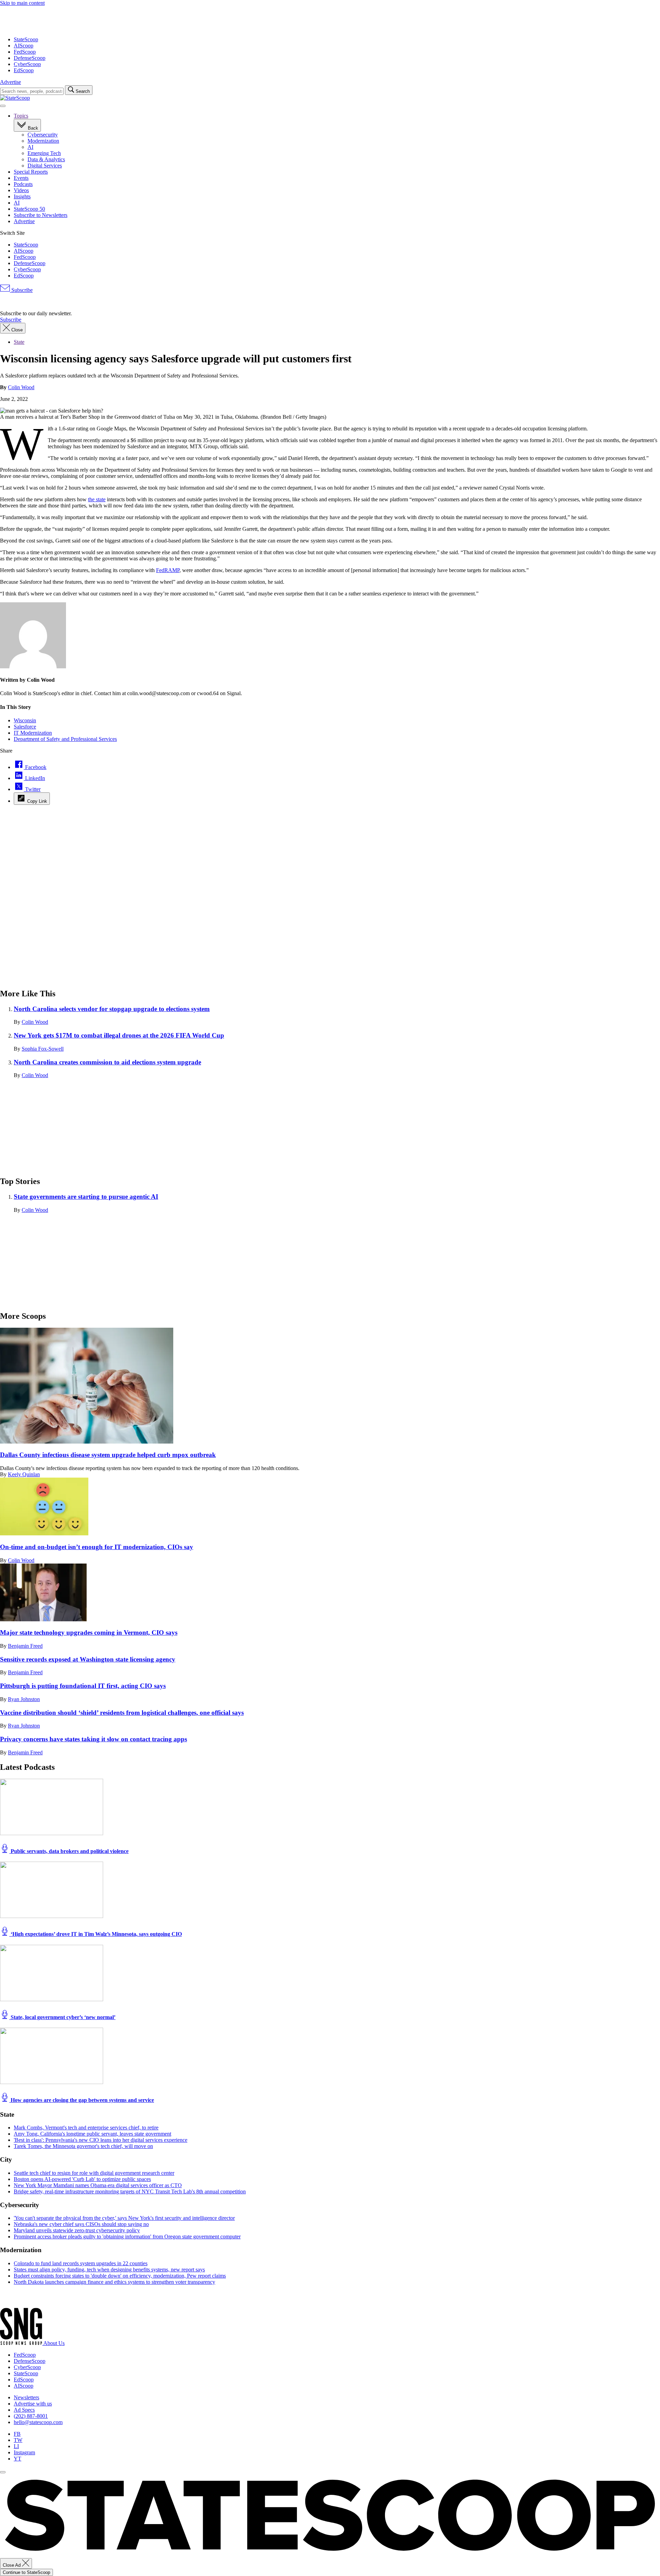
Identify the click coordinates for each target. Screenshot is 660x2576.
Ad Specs (24, 2410)
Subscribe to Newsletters (41, 215)
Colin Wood (21, 387)
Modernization (43, 141)
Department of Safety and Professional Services (65, 739)
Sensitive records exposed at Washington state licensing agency (88, 1659)
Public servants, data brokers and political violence (69, 1851)
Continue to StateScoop (26, 2572)
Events (21, 178)
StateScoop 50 (29, 209)
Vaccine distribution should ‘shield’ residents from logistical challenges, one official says (122, 1713)
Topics (21, 116)
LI (16, 2446)
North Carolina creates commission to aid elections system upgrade (107, 1062)
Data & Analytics (46, 159)
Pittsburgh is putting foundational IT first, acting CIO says (83, 1686)
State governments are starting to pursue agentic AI (86, 1197)
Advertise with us (33, 2404)
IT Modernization (33, 733)
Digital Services (45, 166)
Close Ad (12, 2565)
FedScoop (25, 52)
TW (18, 2440)
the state (97, 499)
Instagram (24, 2452)
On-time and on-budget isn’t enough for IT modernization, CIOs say (97, 1547)
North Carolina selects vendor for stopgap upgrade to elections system (112, 1009)
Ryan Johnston (24, 1699)
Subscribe (21, 290)
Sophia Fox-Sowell (43, 1049)
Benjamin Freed (25, 1646)
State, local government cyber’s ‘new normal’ (62, 2017)
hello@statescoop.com (38, 2422)
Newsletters (26, 2397)
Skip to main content (22, 3)
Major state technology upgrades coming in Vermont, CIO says (89, 1632)
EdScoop (24, 70)
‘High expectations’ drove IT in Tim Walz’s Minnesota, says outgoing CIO (96, 1934)
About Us (54, 2343)
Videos (21, 190)
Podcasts (23, 184)
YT (18, 2459)
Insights (22, 196)
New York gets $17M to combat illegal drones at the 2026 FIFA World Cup (119, 1035)
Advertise (10, 82)
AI (30, 147)
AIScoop (24, 46)
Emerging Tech (44, 153)
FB (17, 2434)
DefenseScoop (30, 58)
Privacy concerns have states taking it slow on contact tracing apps (93, 1739)
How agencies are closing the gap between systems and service (82, 2100)
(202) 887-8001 (31, 2416)
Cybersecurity (43, 135)
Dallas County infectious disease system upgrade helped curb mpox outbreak (108, 1455)
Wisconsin (25, 720)
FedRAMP (168, 570)
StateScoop (26, 39)
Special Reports (31, 172)
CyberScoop (27, 64)
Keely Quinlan (24, 1474)
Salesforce (25, 727)
